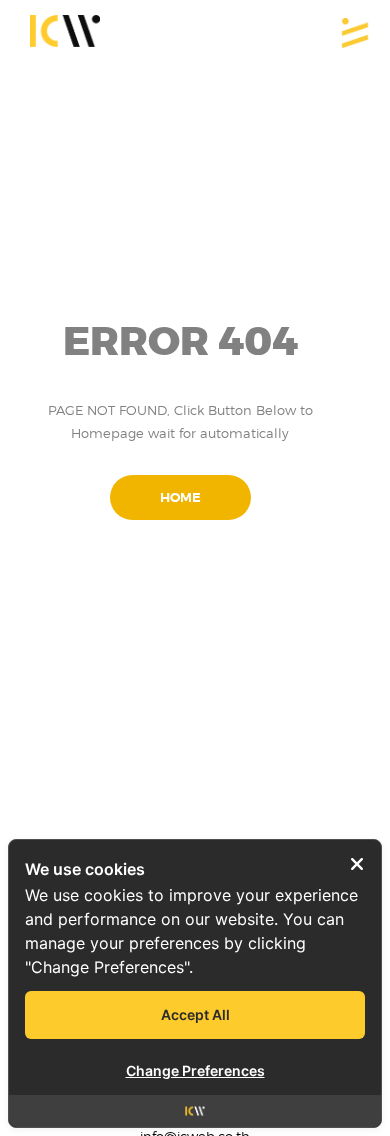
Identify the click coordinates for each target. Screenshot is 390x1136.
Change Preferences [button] (195, 1070)
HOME (180, 497)
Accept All (195, 1014)
